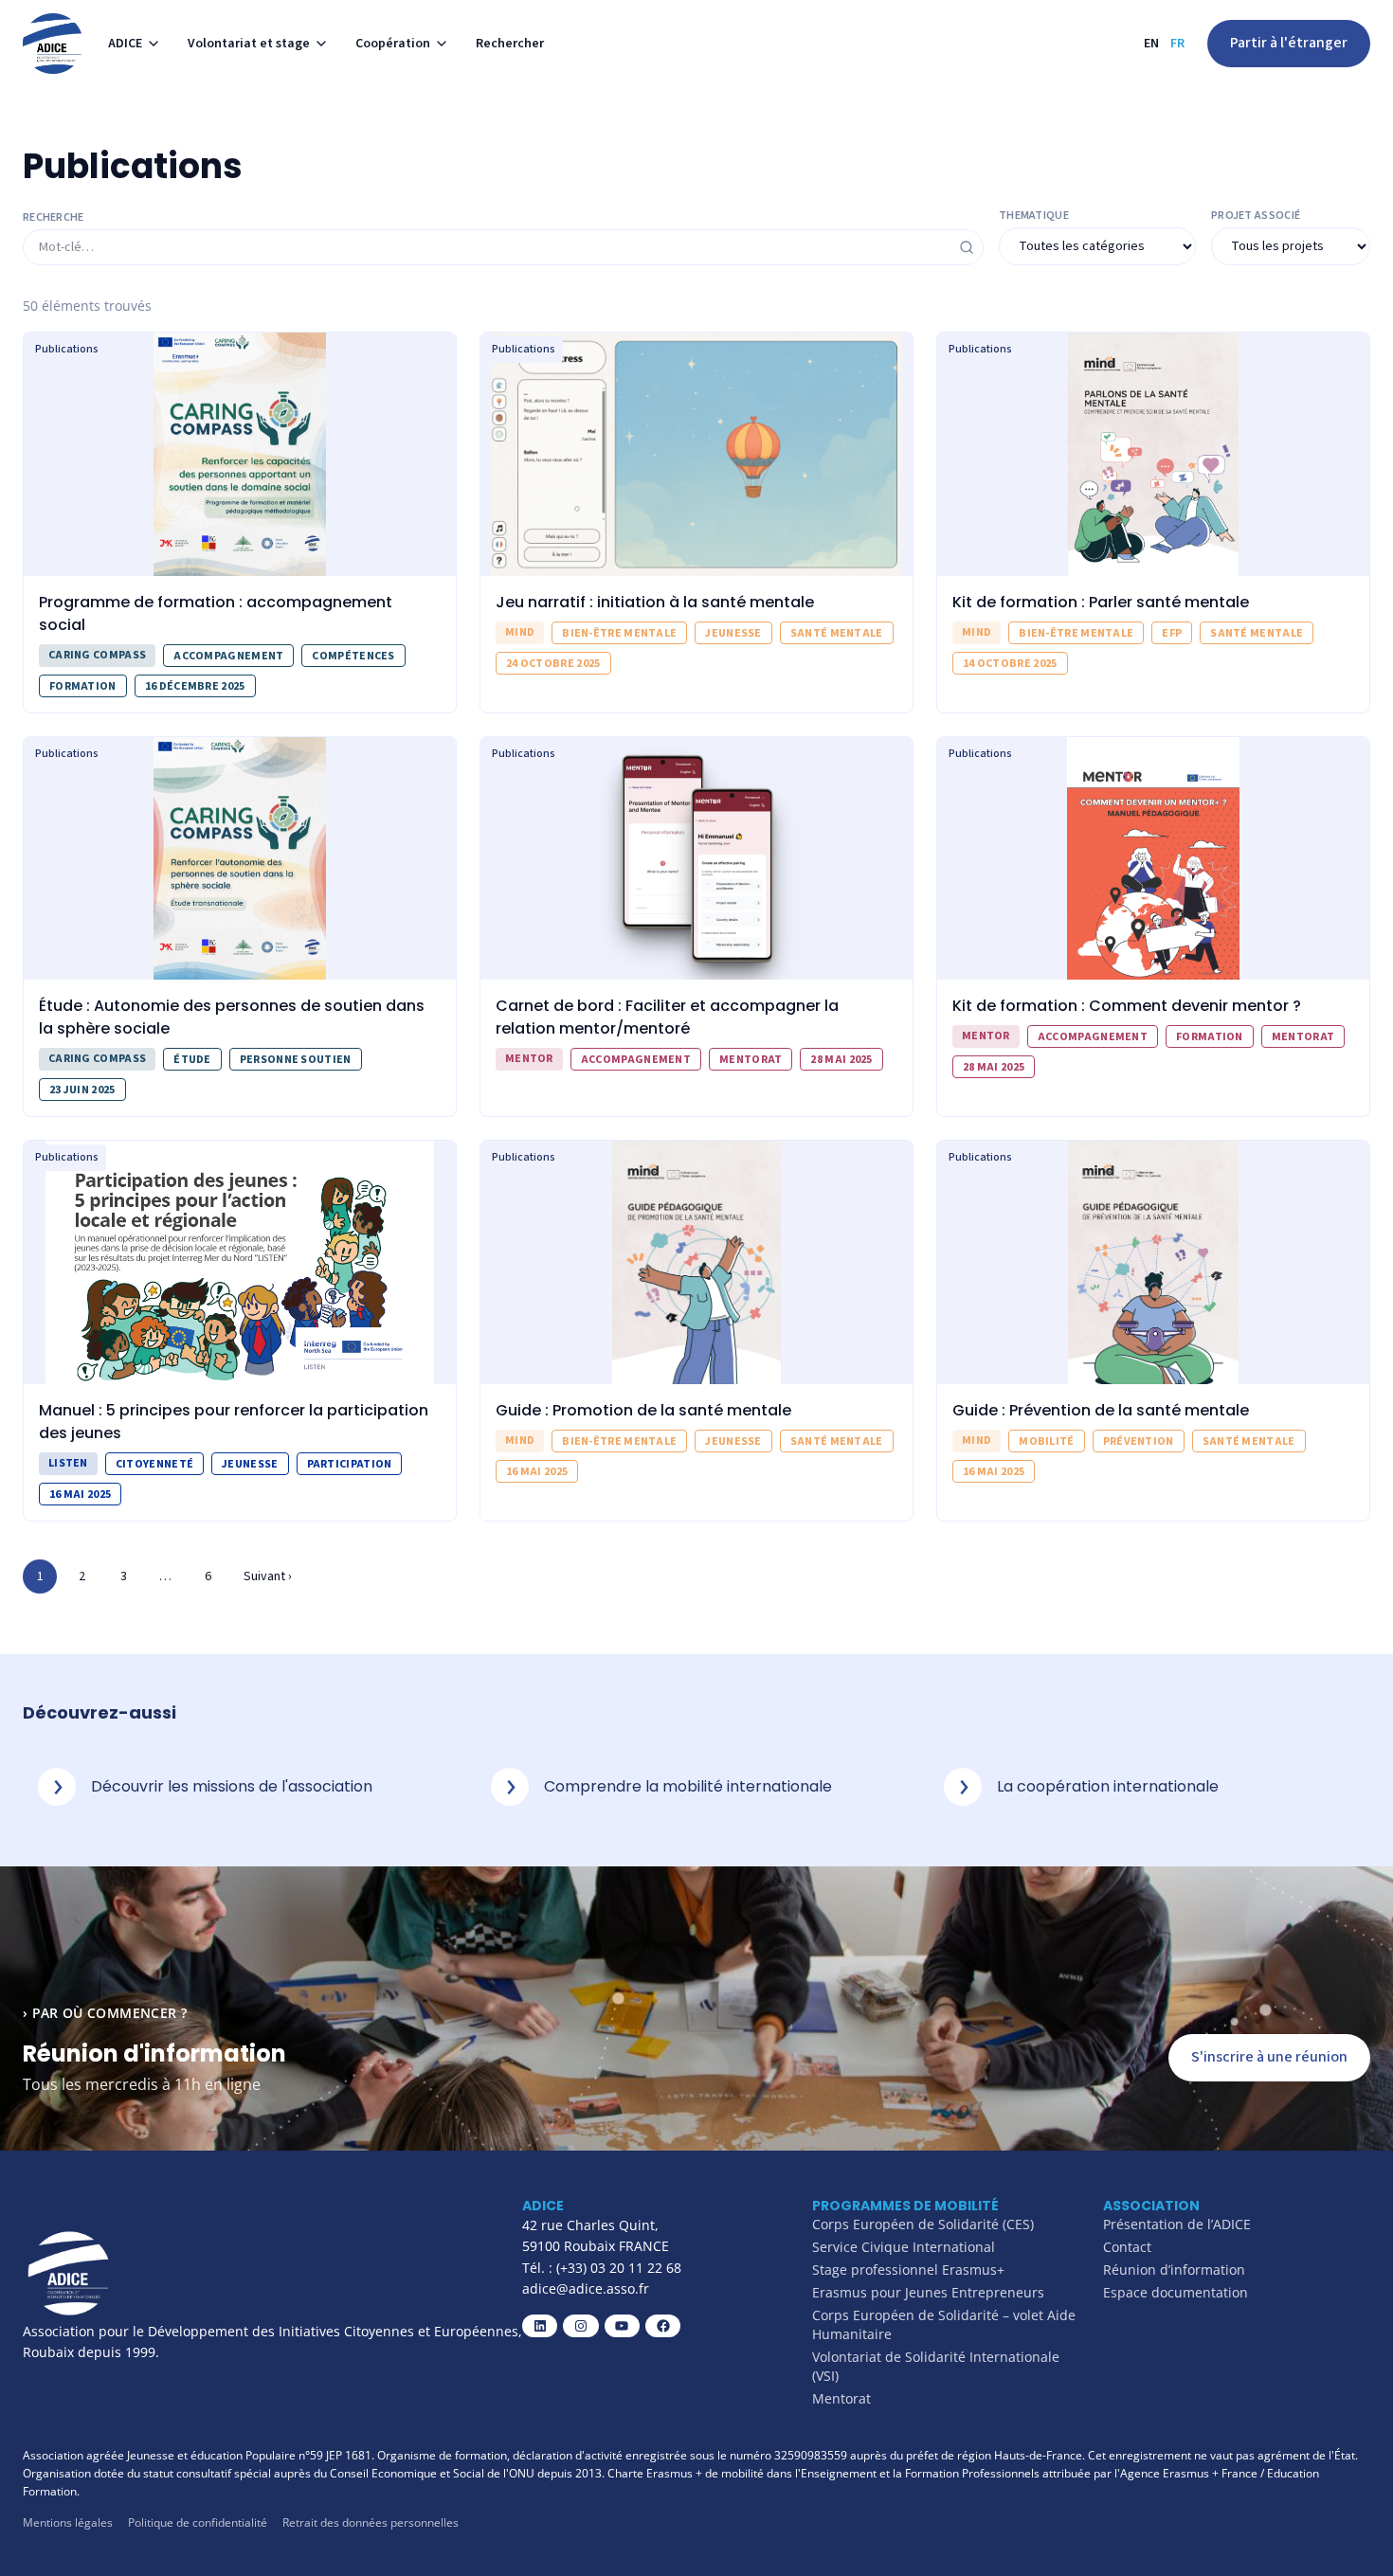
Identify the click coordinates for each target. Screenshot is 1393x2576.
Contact (1127, 2247)
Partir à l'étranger (1289, 43)
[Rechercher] (967, 247)
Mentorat (841, 2398)
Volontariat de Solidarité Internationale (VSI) (936, 2366)
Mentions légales (68, 2522)
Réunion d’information (1174, 2270)
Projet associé (1256, 216)
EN (1151, 44)
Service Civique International (904, 2247)
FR (1177, 44)
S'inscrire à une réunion (1269, 2057)
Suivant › (268, 1576)
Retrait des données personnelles (371, 2522)
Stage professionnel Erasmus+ (908, 2270)
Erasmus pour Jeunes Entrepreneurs (928, 2292)
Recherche (54, 218)
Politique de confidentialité (198, 2522)
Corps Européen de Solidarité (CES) (923, 2224)
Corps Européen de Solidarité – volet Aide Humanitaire (944, 2324)
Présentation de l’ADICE (1177, 2224)
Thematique (1034, 216)
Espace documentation (1176, 2292)
